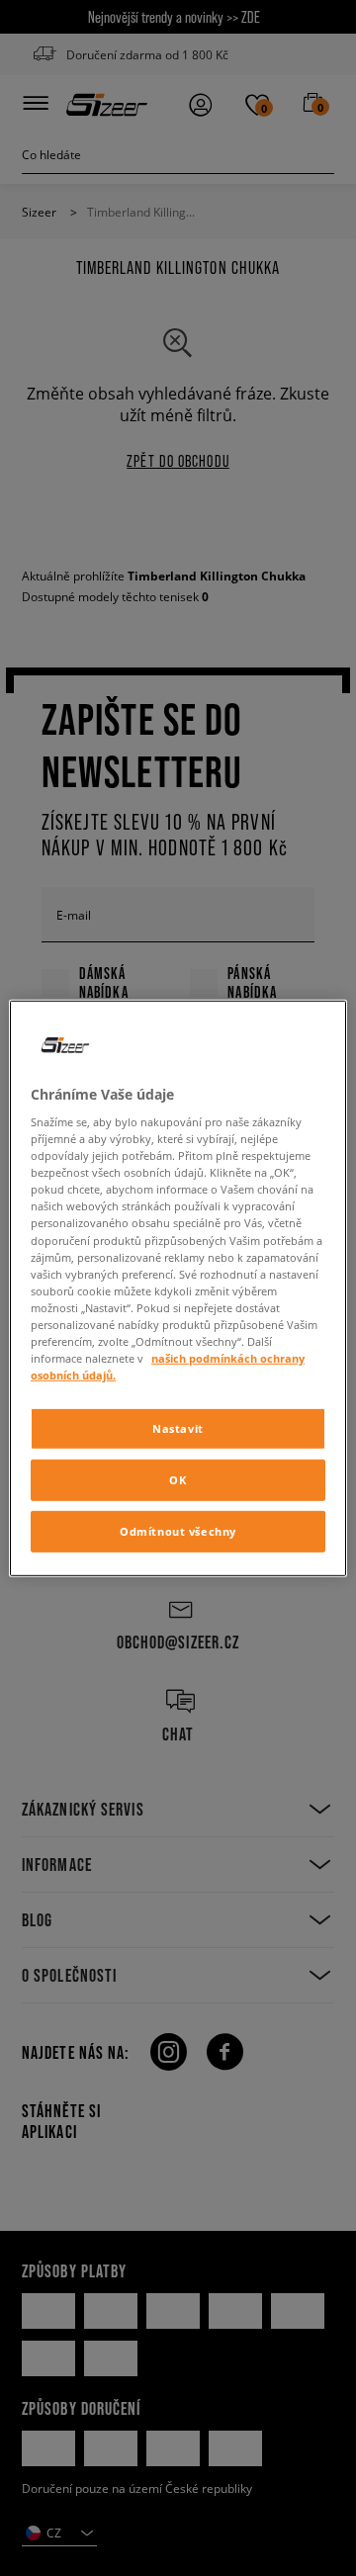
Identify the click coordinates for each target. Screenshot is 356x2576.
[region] (178, 1288)
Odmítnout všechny (178, 1531)
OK (178, 1480)
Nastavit (178, 1428)
